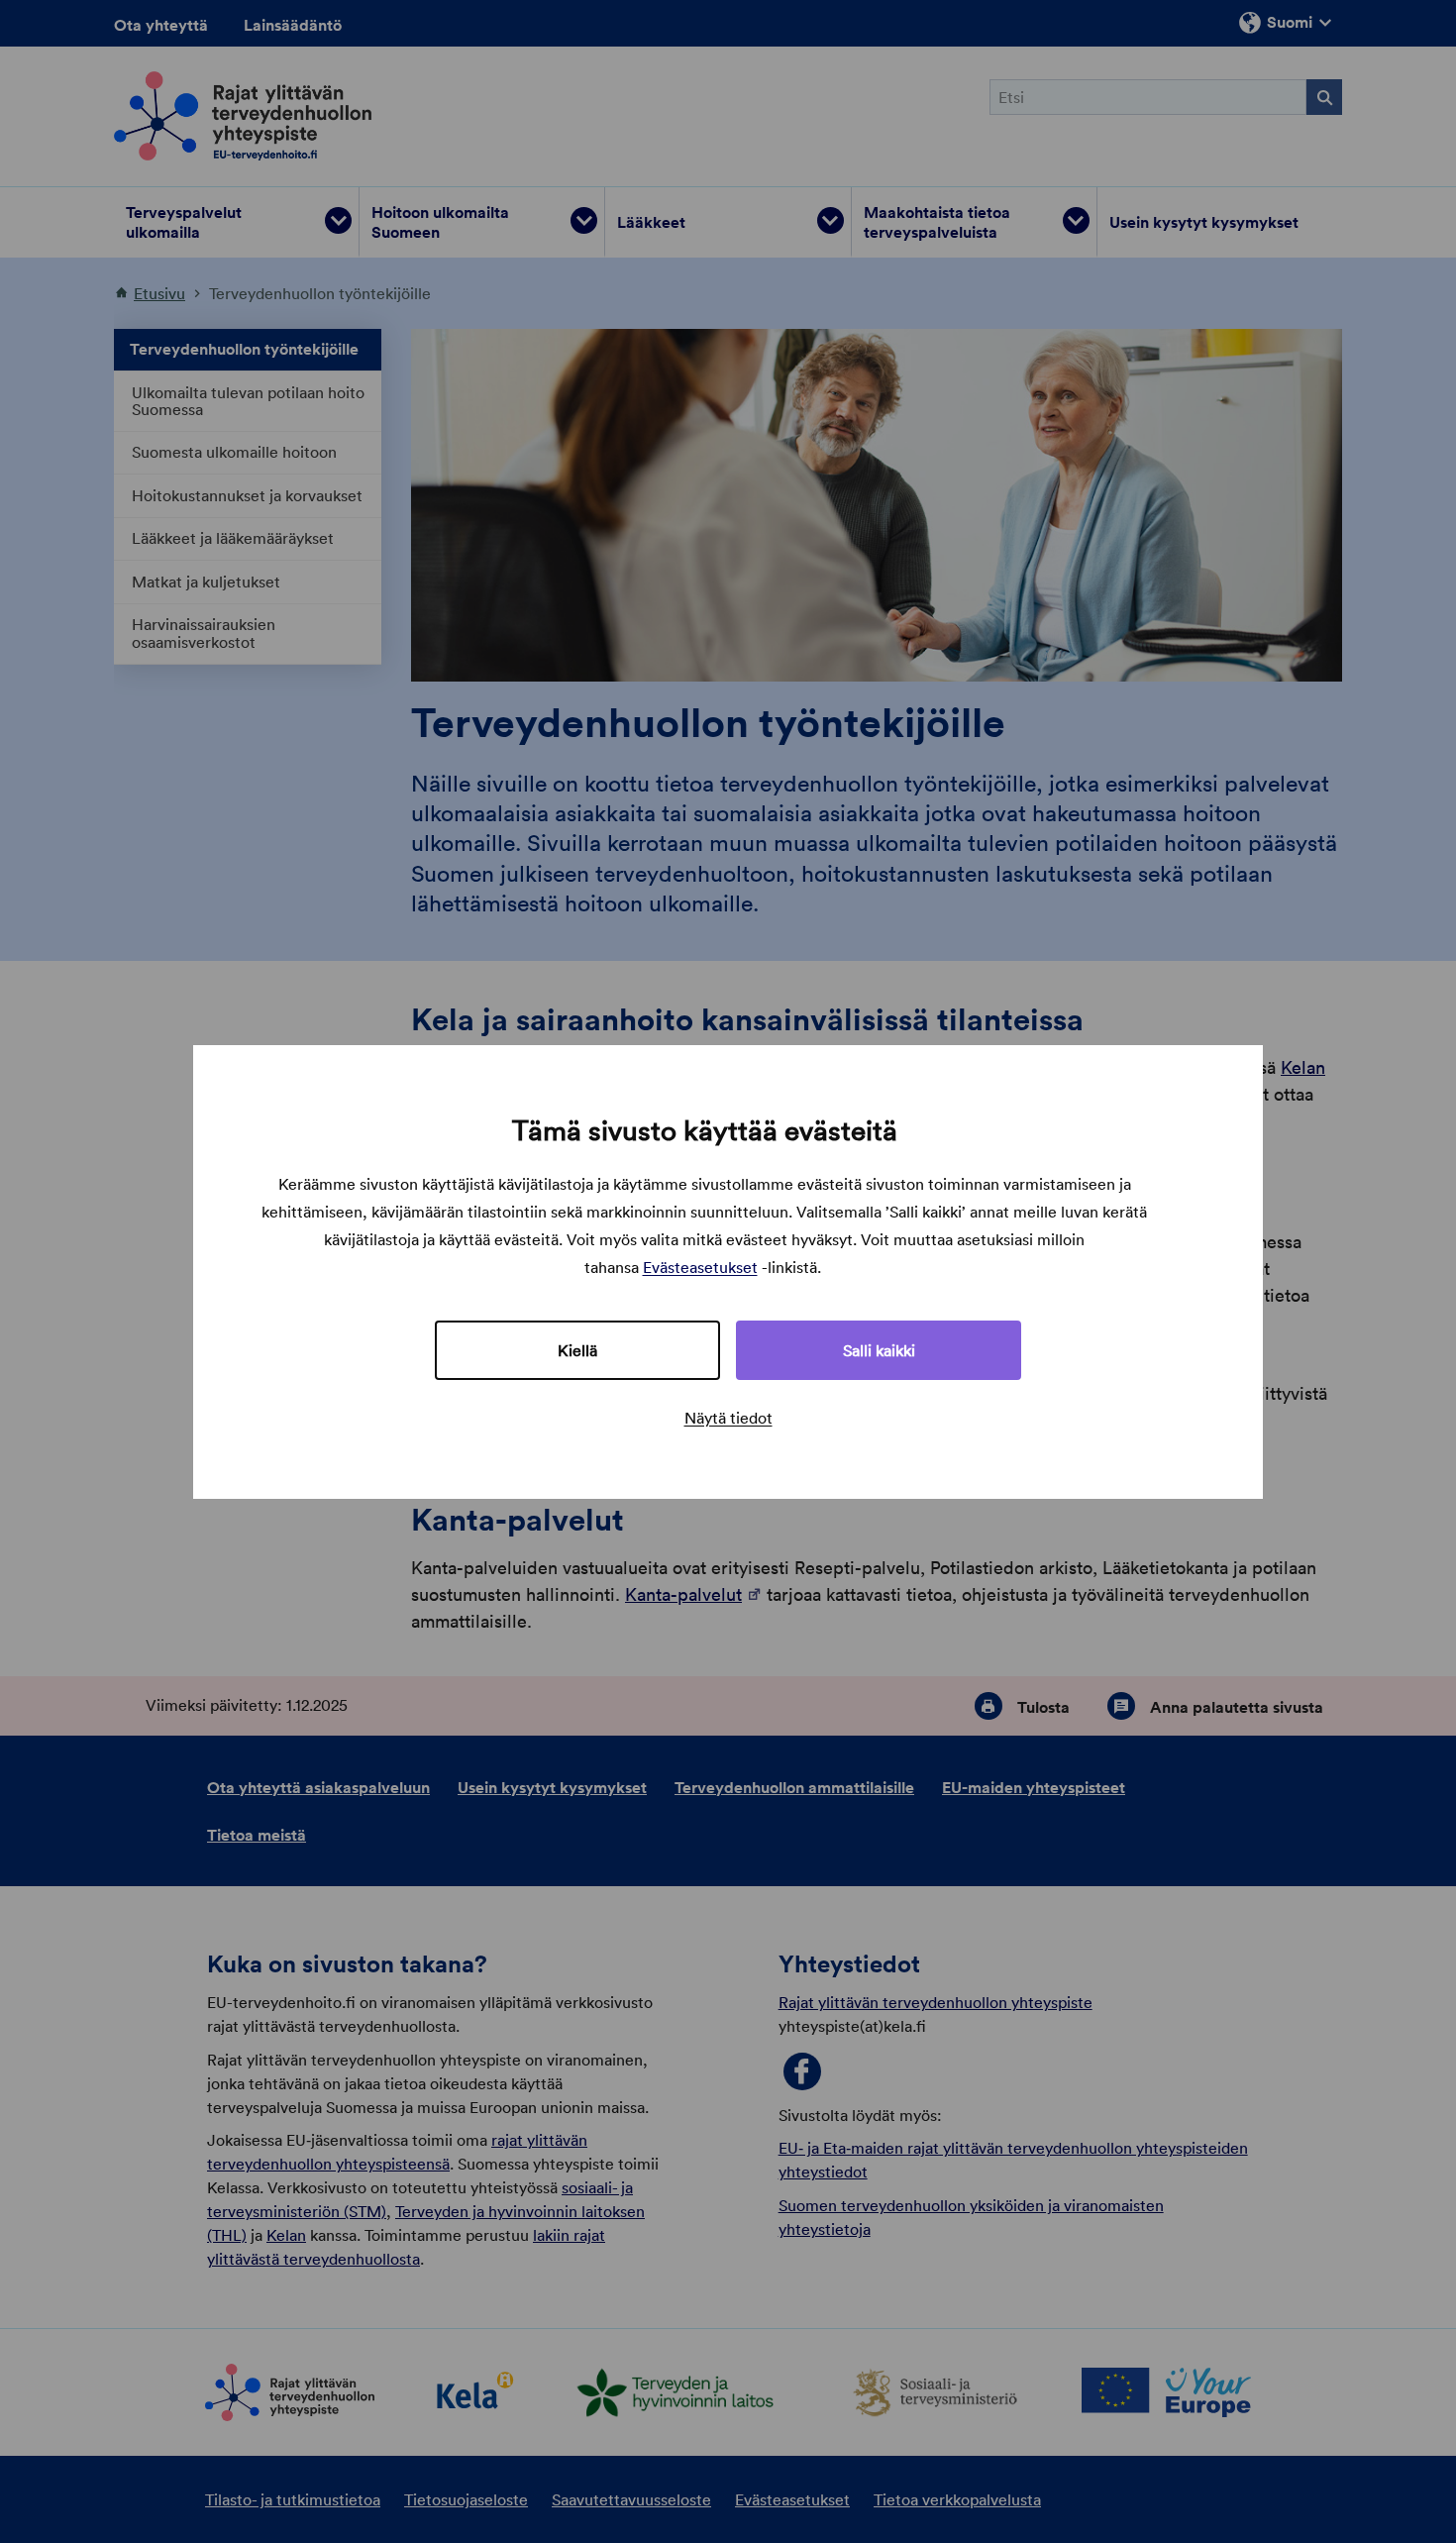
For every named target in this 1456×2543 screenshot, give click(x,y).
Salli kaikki (879, 1350)
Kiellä (577, 1350)
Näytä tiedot (728, 1418)
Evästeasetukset (700, 1267)
